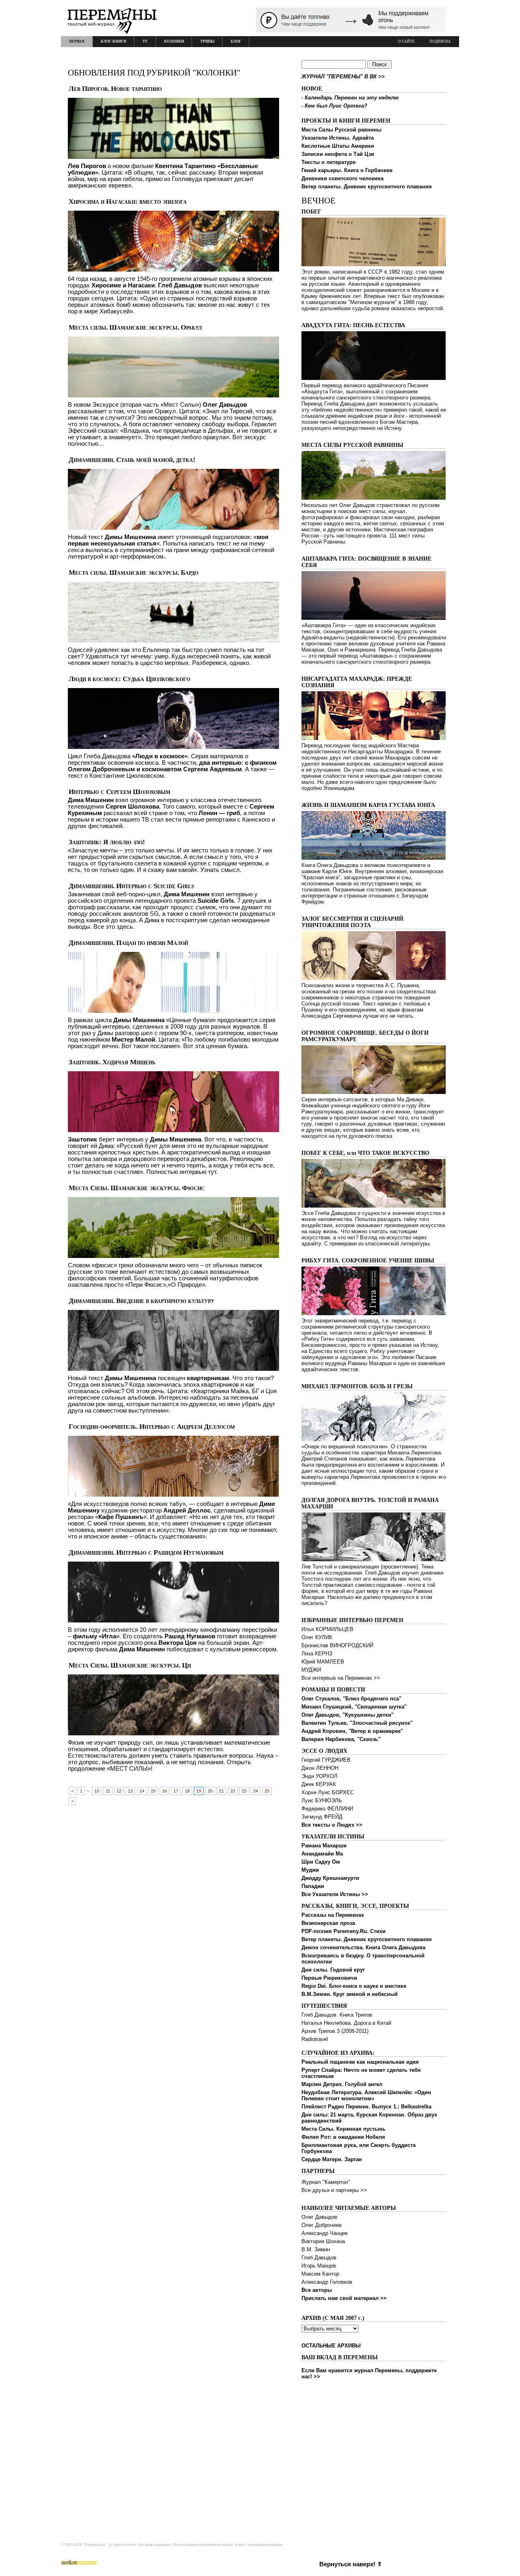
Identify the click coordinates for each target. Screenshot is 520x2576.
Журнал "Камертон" (326, 2182)
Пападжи (313, 1886)
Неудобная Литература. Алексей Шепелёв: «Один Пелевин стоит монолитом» (366, 2095)
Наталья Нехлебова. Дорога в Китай (346, 2023)
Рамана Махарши (324, 1846)
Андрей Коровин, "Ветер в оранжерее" (352, 1731)
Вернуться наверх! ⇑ (351, 2564)
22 (233, 1791)
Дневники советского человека (342, 178)
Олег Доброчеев (322, 2225)
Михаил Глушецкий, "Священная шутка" (354, 1707)
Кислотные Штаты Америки (338, 146)
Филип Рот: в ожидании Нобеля (343, 2137)
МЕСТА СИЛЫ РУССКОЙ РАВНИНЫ (352, 445)
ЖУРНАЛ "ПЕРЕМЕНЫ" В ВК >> (343, 77)
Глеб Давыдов (319, 2258)
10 (97, 1791)
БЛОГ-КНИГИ (114, 41)
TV (145, 41)
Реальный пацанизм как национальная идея (360, 2062)
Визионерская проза (328, 1923)
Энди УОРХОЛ (320, 1776)
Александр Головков (327, 2282)
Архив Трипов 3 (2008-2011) (335, 2031)
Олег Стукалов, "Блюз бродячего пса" (351, 1699)
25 (267, 1791)
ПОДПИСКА (440, 41)
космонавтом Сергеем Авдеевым (192, 769)
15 (153, 1791)
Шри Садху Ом (321, 1862)
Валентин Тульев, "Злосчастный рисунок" (357, 1723)
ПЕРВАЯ (77, 41)
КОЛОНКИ (174, 41)
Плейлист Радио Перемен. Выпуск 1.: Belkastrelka (366, 2107)
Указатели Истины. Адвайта (338, 138)
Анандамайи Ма (322, 1854)
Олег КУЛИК (317, 1637)
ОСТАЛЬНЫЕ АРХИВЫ (331, 2346)
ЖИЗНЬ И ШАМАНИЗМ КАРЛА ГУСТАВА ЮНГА (368, 805)
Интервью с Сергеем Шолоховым (119, 792)
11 (108, 1791)
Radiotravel (315, 2039)
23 (244, 1791)
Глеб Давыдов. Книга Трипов (337, 2015)
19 (199, 1791)
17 (176, 1791)
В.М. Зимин (316, 2249)
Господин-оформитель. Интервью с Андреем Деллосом (152, 1427)
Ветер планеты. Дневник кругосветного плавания (367, 187)
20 (210, 1791)
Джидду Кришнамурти (330, 1878)
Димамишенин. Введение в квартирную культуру (142, 1301)
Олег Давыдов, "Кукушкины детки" (348, 1715)
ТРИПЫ (207, 41)
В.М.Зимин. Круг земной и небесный (350, 1994)
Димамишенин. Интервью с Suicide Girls (131, 886)
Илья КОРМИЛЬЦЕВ (327, 1629)
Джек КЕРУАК (319, 1784)
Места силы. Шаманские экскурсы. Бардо (133, 573)
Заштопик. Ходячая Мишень (112, 1062)
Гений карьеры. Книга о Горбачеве (347, 170)
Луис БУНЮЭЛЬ (322, 1800)
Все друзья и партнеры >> (334, 2190)
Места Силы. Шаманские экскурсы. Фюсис (137, 1188)
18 (187, 1791)
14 (142, 1791)
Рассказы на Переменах (333, 1915)
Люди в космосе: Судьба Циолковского (129, 679)
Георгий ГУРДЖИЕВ (326, 1760)
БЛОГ (236, 41)
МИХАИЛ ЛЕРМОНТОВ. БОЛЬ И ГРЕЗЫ (357, 1386)
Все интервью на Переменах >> (341, 1678)
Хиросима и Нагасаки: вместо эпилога (128, 202)
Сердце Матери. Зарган (332, 2159)
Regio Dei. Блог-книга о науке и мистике (354, 1986)
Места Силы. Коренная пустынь (343, 2129)
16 (165, 1791)
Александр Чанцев (325, 2233)
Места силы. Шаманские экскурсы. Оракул (135, 327)
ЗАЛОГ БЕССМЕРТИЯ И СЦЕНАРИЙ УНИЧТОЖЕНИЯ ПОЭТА (352, 922)
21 (221, 1791)
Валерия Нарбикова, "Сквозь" (341, 1739)
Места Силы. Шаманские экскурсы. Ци (130, 1665)
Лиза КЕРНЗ (317, 1654)
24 (256, 1791)
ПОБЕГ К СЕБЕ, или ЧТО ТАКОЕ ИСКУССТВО (365, 1153)
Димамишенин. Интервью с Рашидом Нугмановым (146, 1552)
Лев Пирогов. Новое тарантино (115, 89)
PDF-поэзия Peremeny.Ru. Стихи (343, 1931)
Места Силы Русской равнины (341, 130)
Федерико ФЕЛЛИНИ (327, 1809)
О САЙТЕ (406, 41)
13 (130, 1791)
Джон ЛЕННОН (320, 1768)
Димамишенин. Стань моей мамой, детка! (132, 460)
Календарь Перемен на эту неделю (352, 98)
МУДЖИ (311, 1670)
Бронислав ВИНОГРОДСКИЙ (337, 1645)
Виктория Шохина (323, 2241)
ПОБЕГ (311, 212)
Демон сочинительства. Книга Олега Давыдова (363, 1947)
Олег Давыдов (319, 2217)
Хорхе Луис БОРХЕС (328, 1792)
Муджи (310, 1870)
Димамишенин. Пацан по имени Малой (128, 943)
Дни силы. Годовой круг (333, 1970)
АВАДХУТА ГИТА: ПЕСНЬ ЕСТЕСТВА (353, 325)
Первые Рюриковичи (329, 1978)
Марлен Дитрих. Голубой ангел (342, 2084)
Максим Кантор (320, 2274)
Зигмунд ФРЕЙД (322, 1817)
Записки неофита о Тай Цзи (338, 154)
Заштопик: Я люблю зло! (107, 842)
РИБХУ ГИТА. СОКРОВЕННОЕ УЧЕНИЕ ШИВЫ (368, 1261)
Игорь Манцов (319, 2266)
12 (119, 1791)
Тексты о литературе (328, 162)
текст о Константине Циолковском (116, 776)
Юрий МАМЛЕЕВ (323, 1662)
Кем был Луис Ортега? (336, 106)
